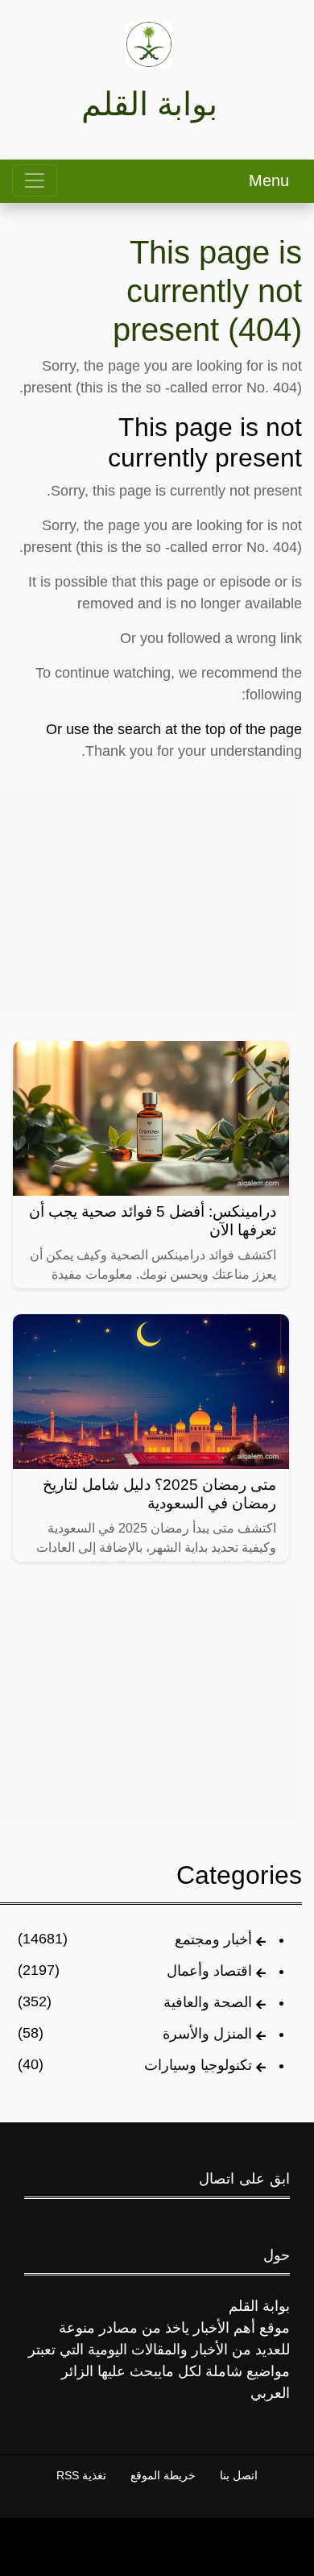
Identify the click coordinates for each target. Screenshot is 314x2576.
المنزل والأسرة (207, 2034)
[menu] (35, 180)
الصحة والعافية (208, 2002)
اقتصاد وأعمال (209, 1971)
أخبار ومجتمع (213, 1939)
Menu (269, 180)
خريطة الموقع (163, 2475)
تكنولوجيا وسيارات (198, 2065)
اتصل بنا (239, 2475)
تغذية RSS (81, 2475)
